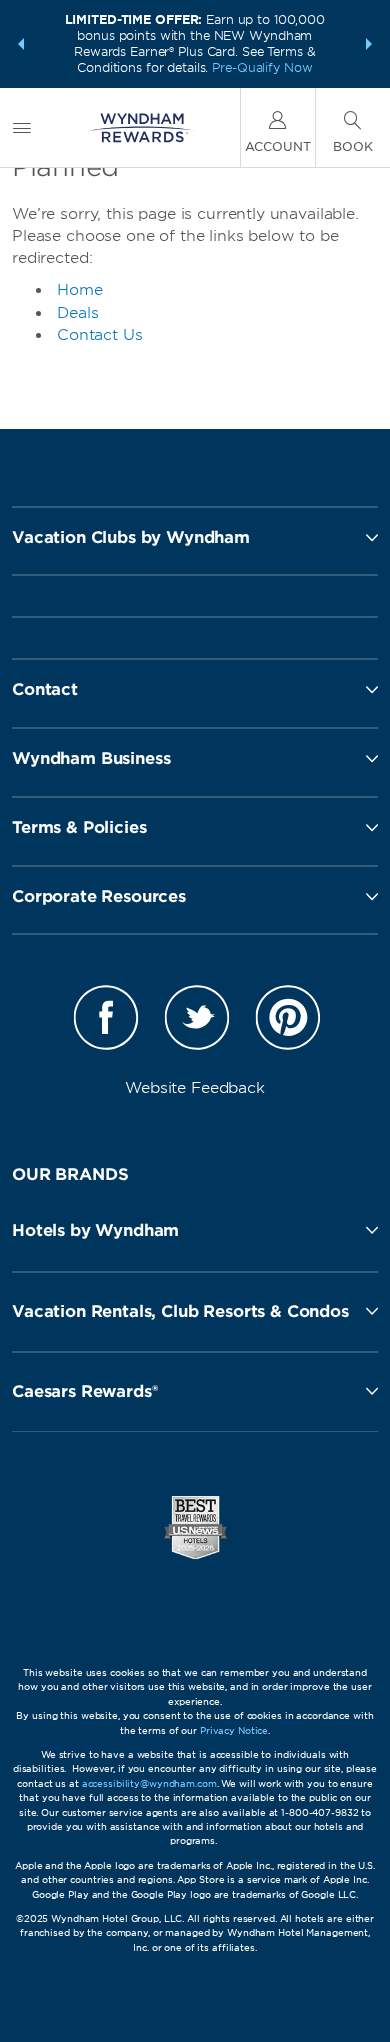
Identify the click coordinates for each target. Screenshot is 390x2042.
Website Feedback (195, 1088)
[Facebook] (106, 1021)
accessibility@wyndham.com (149, 1783)
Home (80, 290)
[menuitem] (22, 127)
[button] (21, 44)
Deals (78, 313)
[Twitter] (197, 1021)
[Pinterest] (287, 1021)
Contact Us (100, 335)
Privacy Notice (234, 1730)
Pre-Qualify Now (262, 67)
